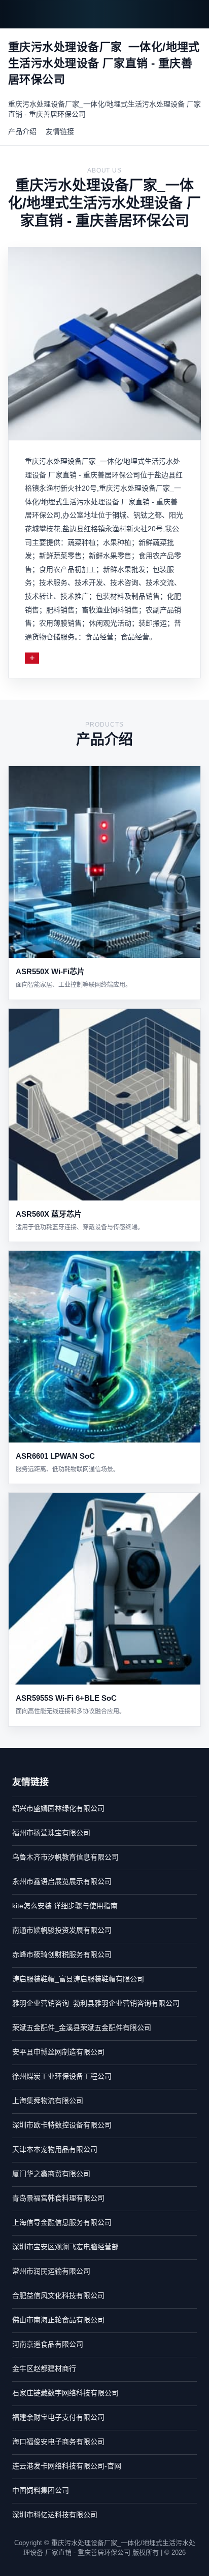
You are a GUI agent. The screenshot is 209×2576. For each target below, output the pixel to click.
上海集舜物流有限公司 (48, 2101)
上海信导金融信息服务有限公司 (62, 2222)
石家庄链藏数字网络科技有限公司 (65, 2393)
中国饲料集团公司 (41, 2490)
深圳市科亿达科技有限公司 (55, 2515)
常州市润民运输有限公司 (51, 2271)
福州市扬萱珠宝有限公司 (51, 1833)
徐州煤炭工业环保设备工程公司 (62, 2076)
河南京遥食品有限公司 (48, 2344)
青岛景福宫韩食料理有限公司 (58, 2198)
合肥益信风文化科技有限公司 (58, 2295)
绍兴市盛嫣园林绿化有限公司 (58, 1808)
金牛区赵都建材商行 (44, 2368)
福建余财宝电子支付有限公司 (58, 2417)
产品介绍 (22, 131)
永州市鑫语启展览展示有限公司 (62, 1881)
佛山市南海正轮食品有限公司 (58, 2320)
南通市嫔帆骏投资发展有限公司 (62, 1930)
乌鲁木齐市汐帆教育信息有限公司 (65, 1857)
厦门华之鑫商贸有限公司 (51, 2174)
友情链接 (60, 131)
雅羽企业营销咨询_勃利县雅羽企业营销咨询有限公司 (96, 2003)
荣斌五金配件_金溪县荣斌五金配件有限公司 (82, 2028)
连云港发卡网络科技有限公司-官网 (67, 2466)
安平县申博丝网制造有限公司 (58, 2052)
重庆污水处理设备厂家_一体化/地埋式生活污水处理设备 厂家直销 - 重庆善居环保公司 (104, 109)
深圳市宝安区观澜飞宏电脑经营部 (65, 2247)
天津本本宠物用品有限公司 (55, 2149)
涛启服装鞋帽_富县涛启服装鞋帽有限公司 (78, 1979)
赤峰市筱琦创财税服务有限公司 (62, 1954)
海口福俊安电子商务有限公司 (58, 2442)
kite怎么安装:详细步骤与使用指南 (65, 1906)
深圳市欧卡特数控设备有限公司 (62, 2125)
